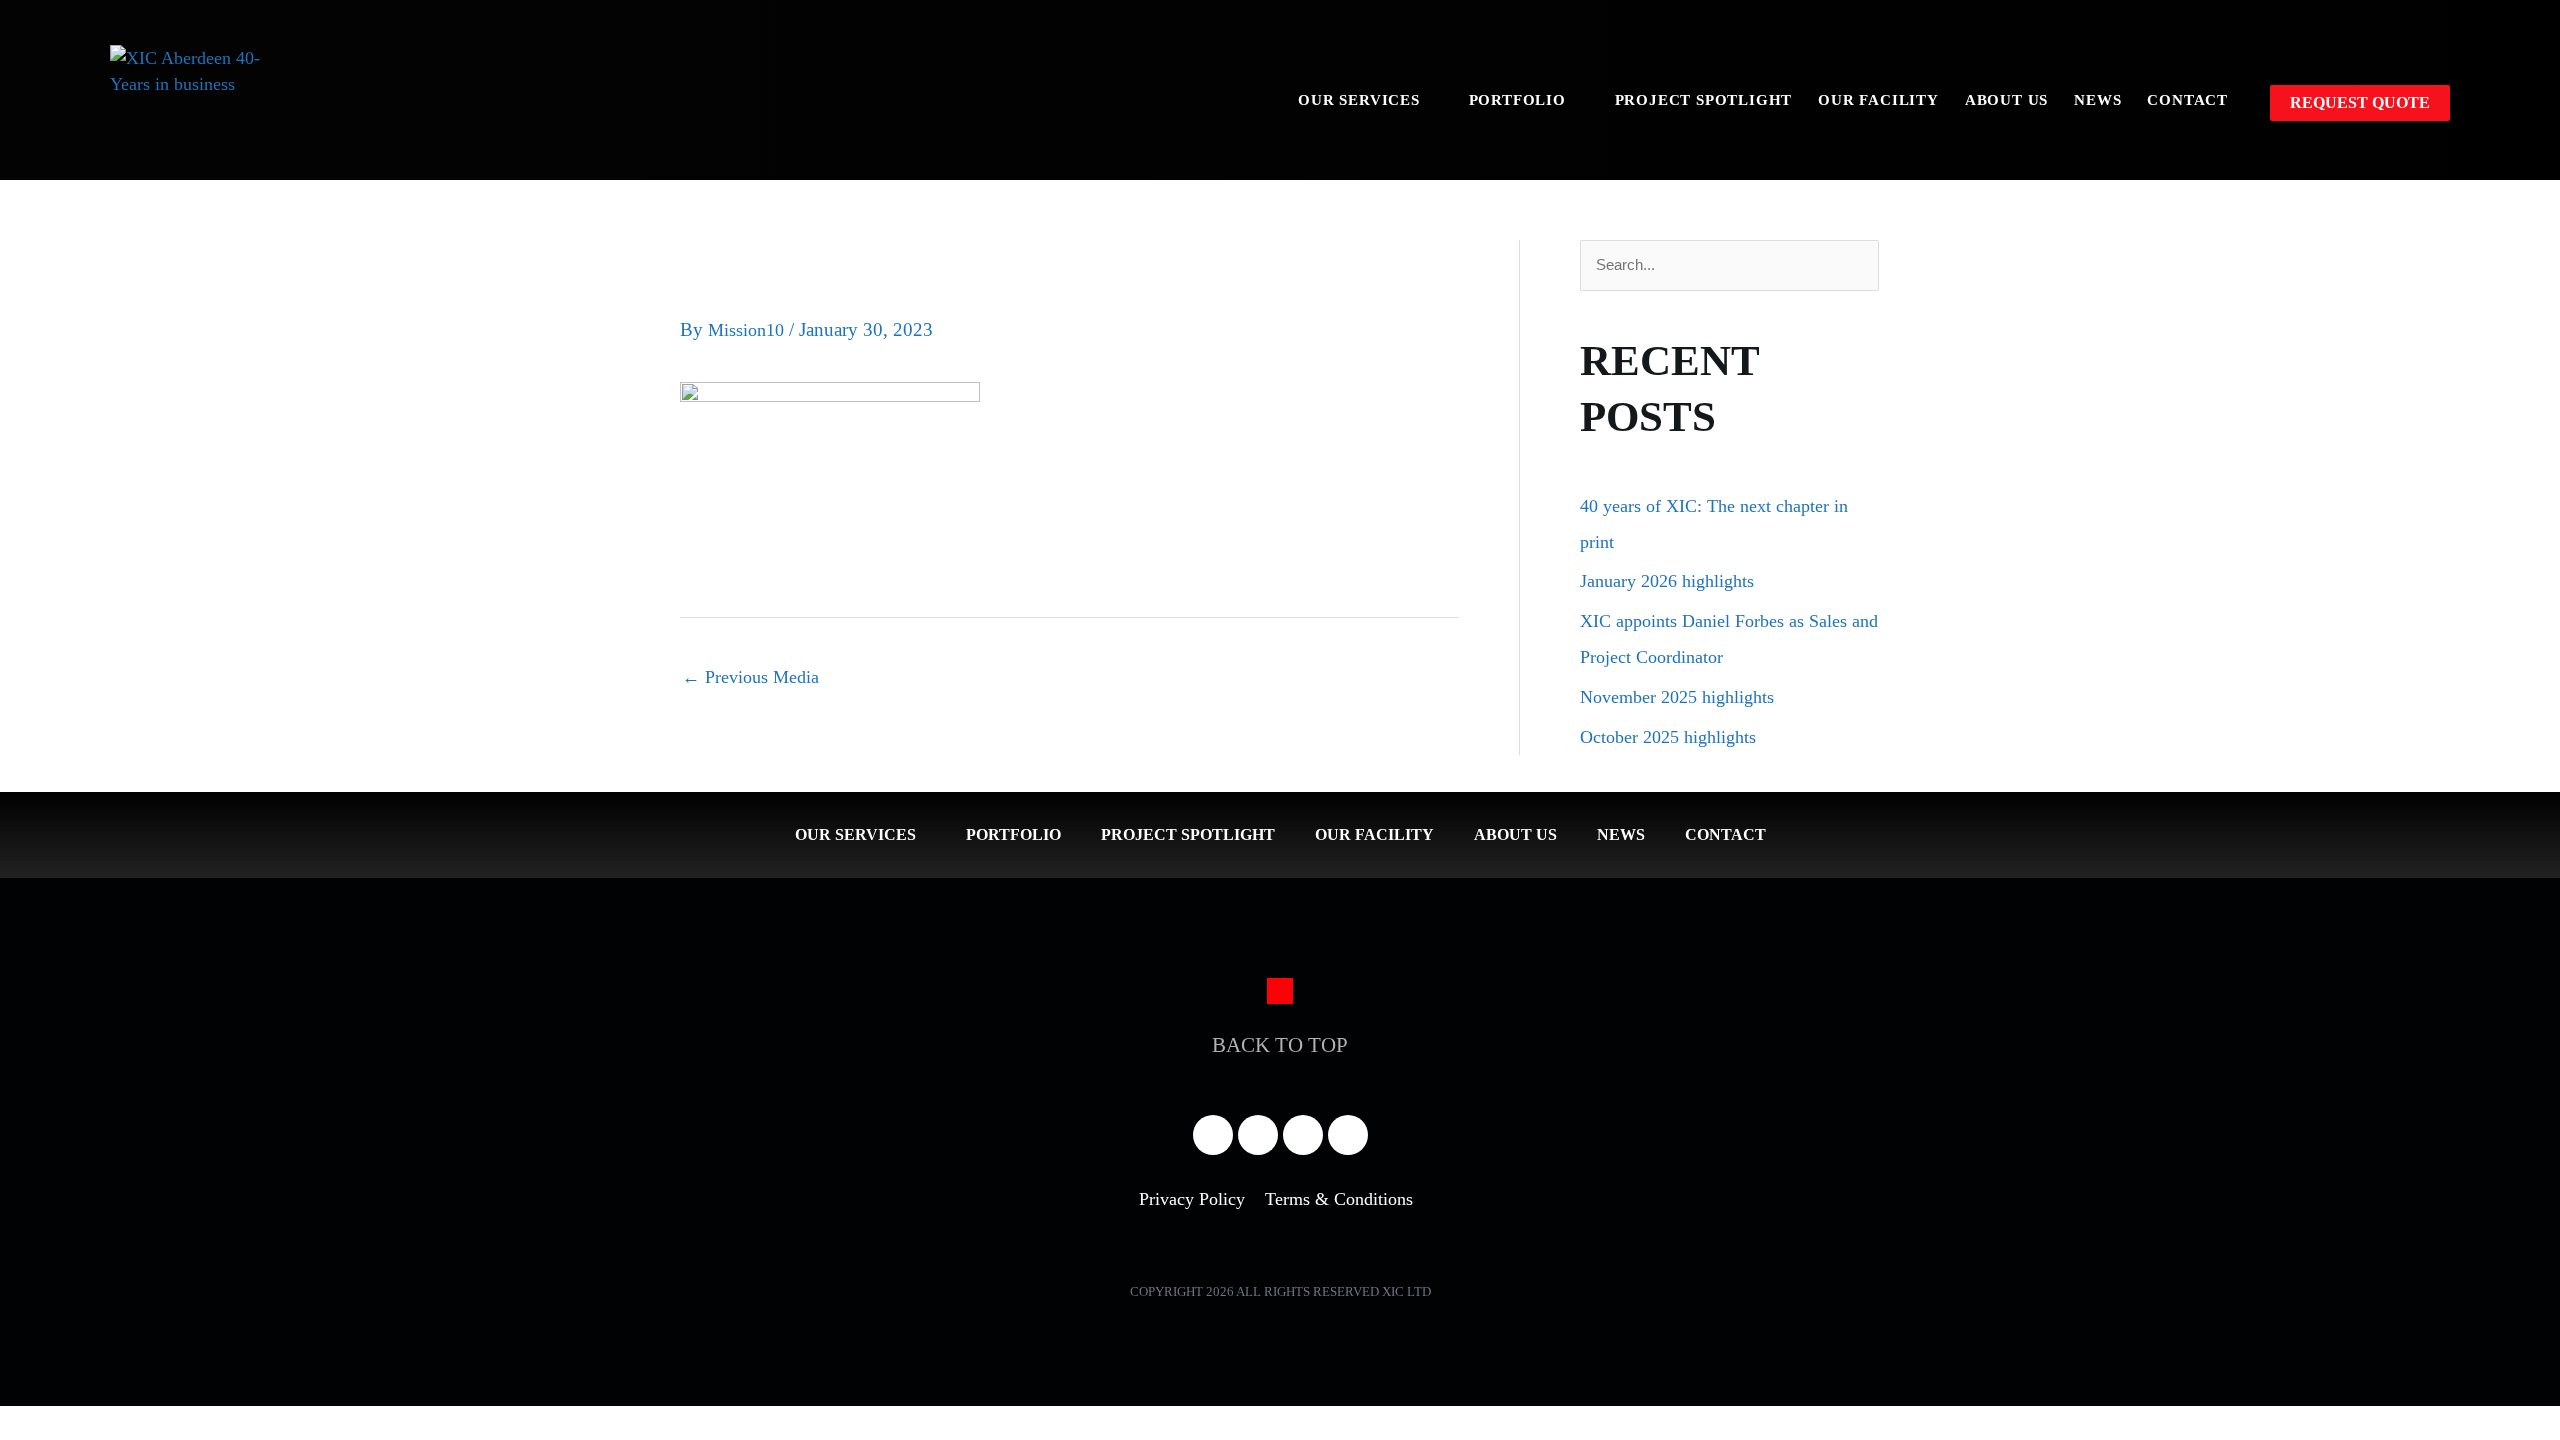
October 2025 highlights (1668, 737)
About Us (2006, 100)
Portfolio (1517, 100)
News (2097, 100)
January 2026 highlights (1667, 581)
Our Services (1359, 100)
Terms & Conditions (1339, 1199)
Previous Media (750, 677)
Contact (2187, 100)
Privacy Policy (1192, 1199)
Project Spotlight (1704, 100)
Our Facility (1878, 100)
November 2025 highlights (1677, 697)
